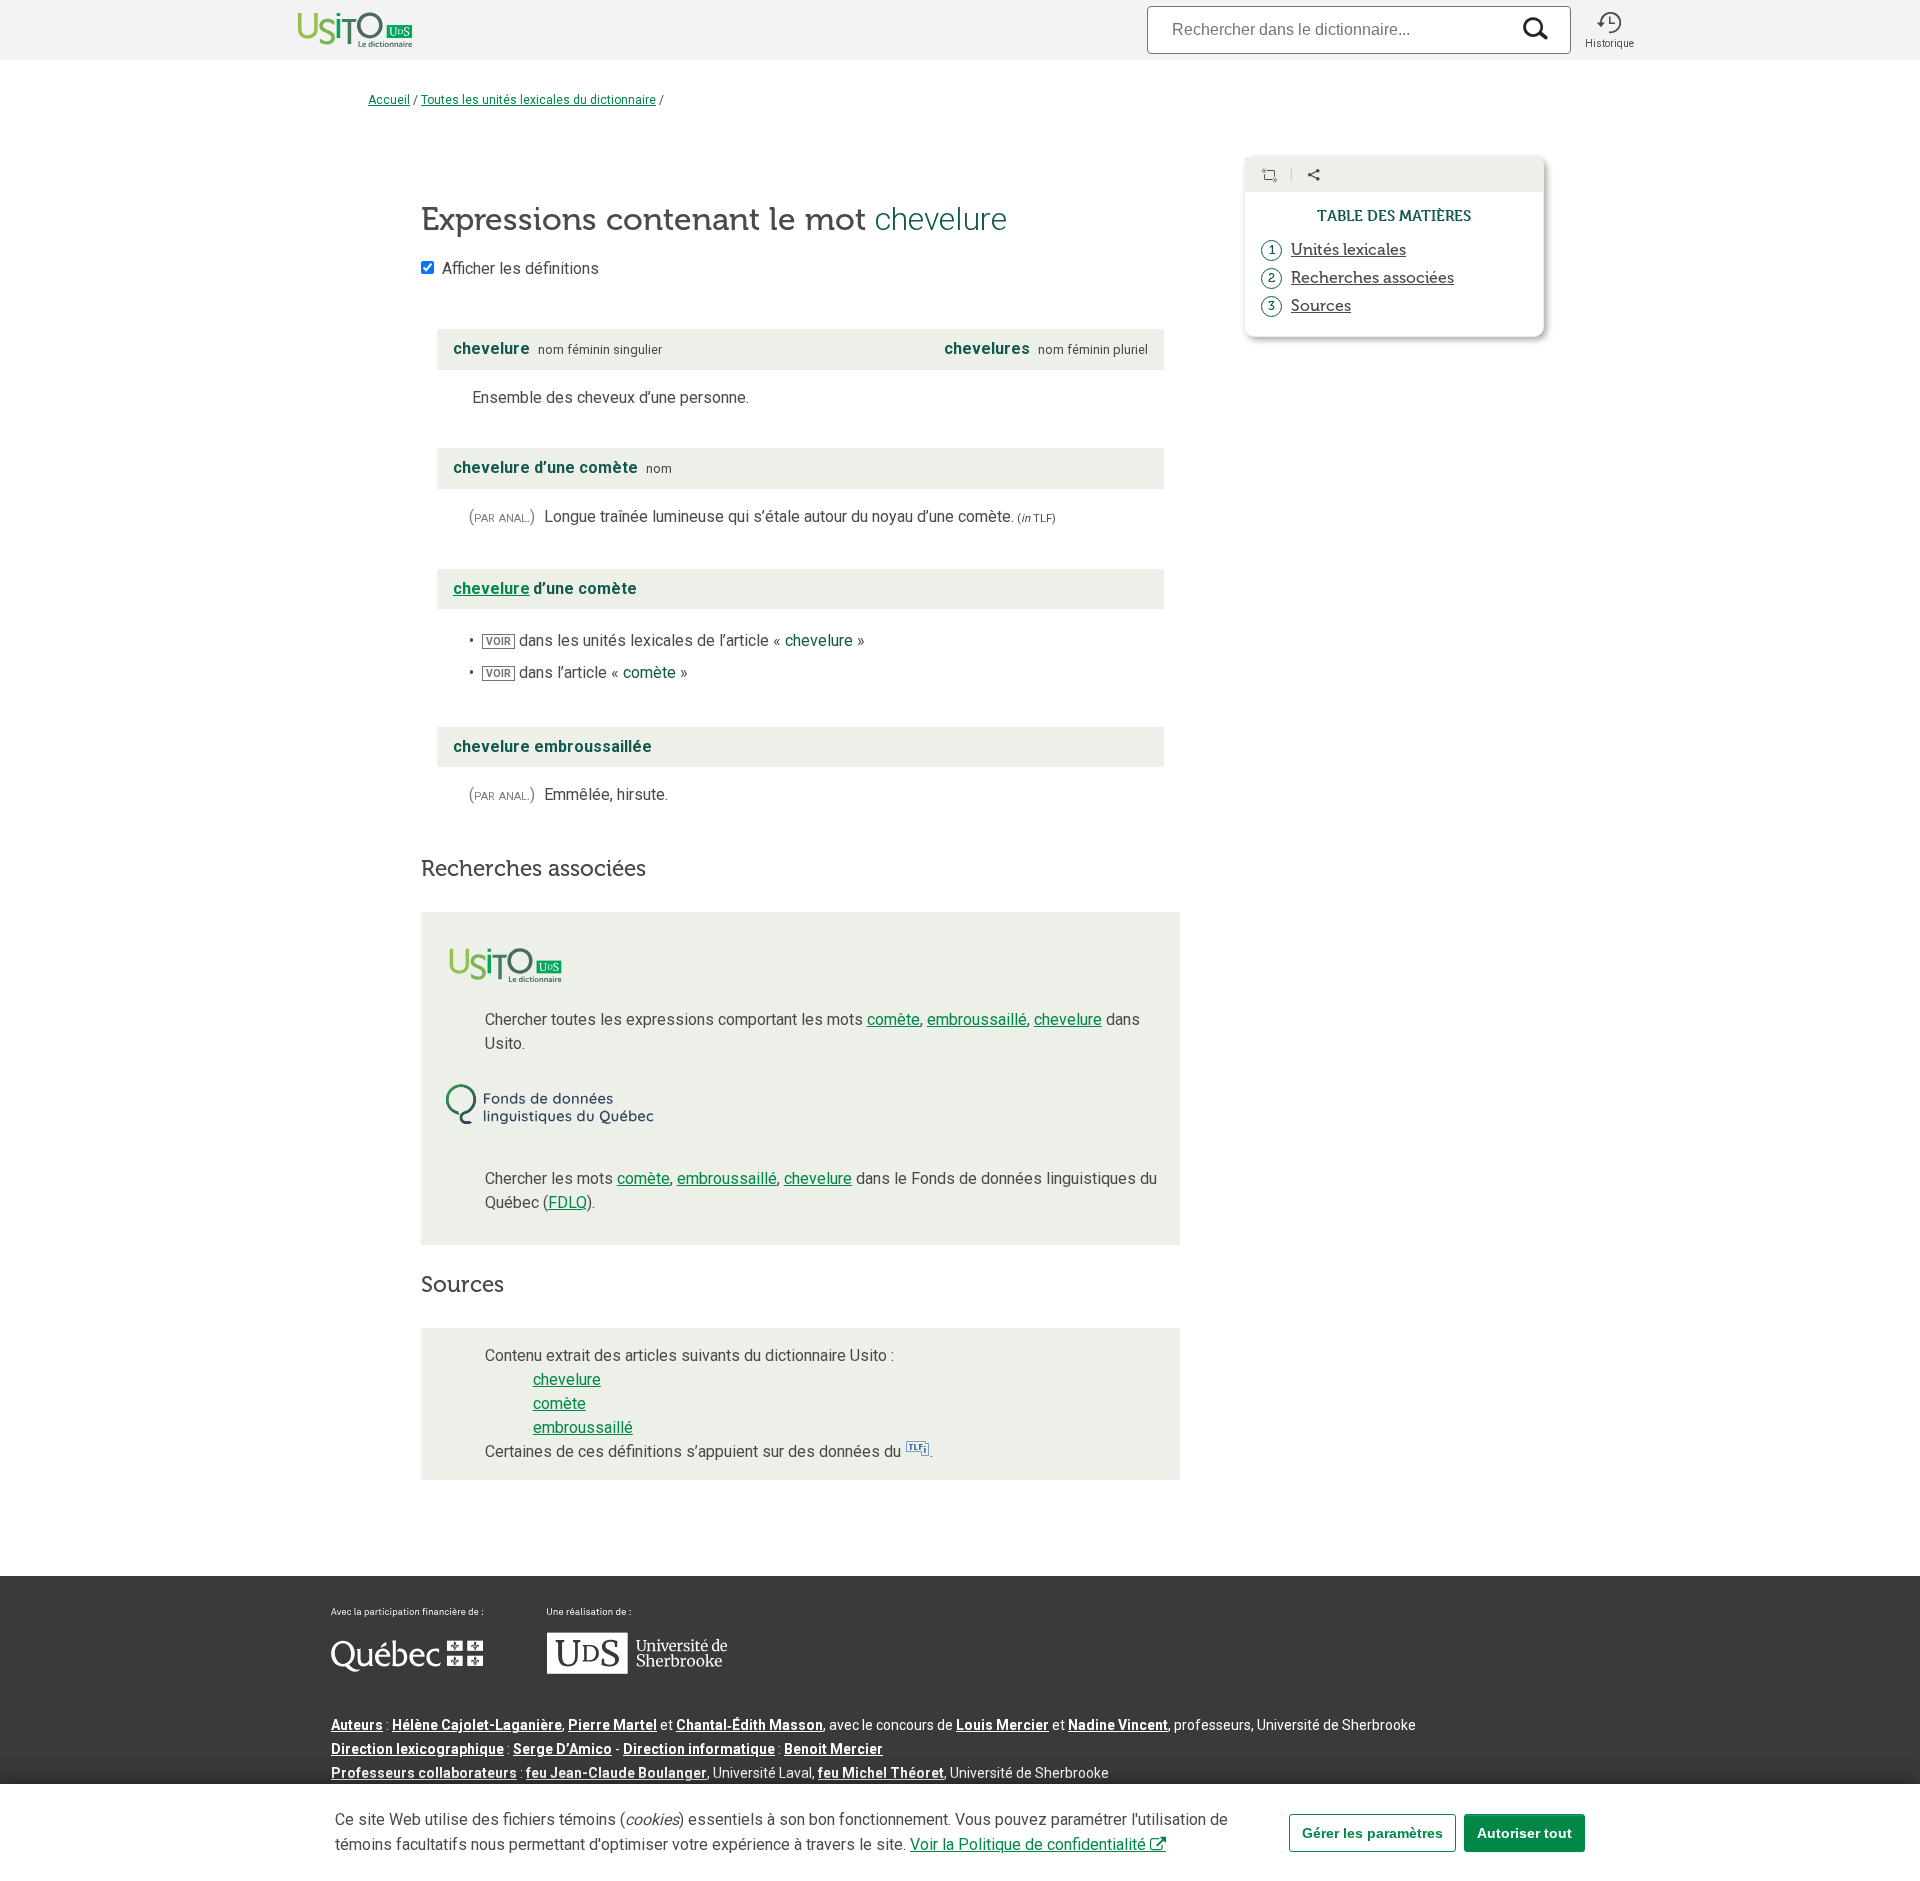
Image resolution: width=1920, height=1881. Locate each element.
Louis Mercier (1002, 1725)
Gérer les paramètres (1372, 1833)
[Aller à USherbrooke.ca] (637, 1669)
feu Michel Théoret (881, 1773)
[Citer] (1269, 175)
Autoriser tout (1524, 1833)
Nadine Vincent (1118, 1725)
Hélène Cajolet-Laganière (477, 1725)
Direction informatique (699, 1749)
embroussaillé (977, 1019)
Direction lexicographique (417, 1749)
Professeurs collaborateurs (424, 1773)
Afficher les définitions (520, 268)
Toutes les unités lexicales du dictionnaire (538, 100)
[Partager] (1314, 175)
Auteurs (357, 1725)
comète (893, 1019)
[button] (1609, 30)
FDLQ (567, 1202)
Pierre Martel (612, 1725)
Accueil (389, 100)
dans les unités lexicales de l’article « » (675, 640)
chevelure (1068, 1019)
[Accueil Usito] (333, 30)
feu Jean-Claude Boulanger (616, 1773)
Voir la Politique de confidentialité (1028, 1844)
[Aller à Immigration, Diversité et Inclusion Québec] (407, 1667)
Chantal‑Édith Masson (749, 1725)
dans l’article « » (587, 672)
